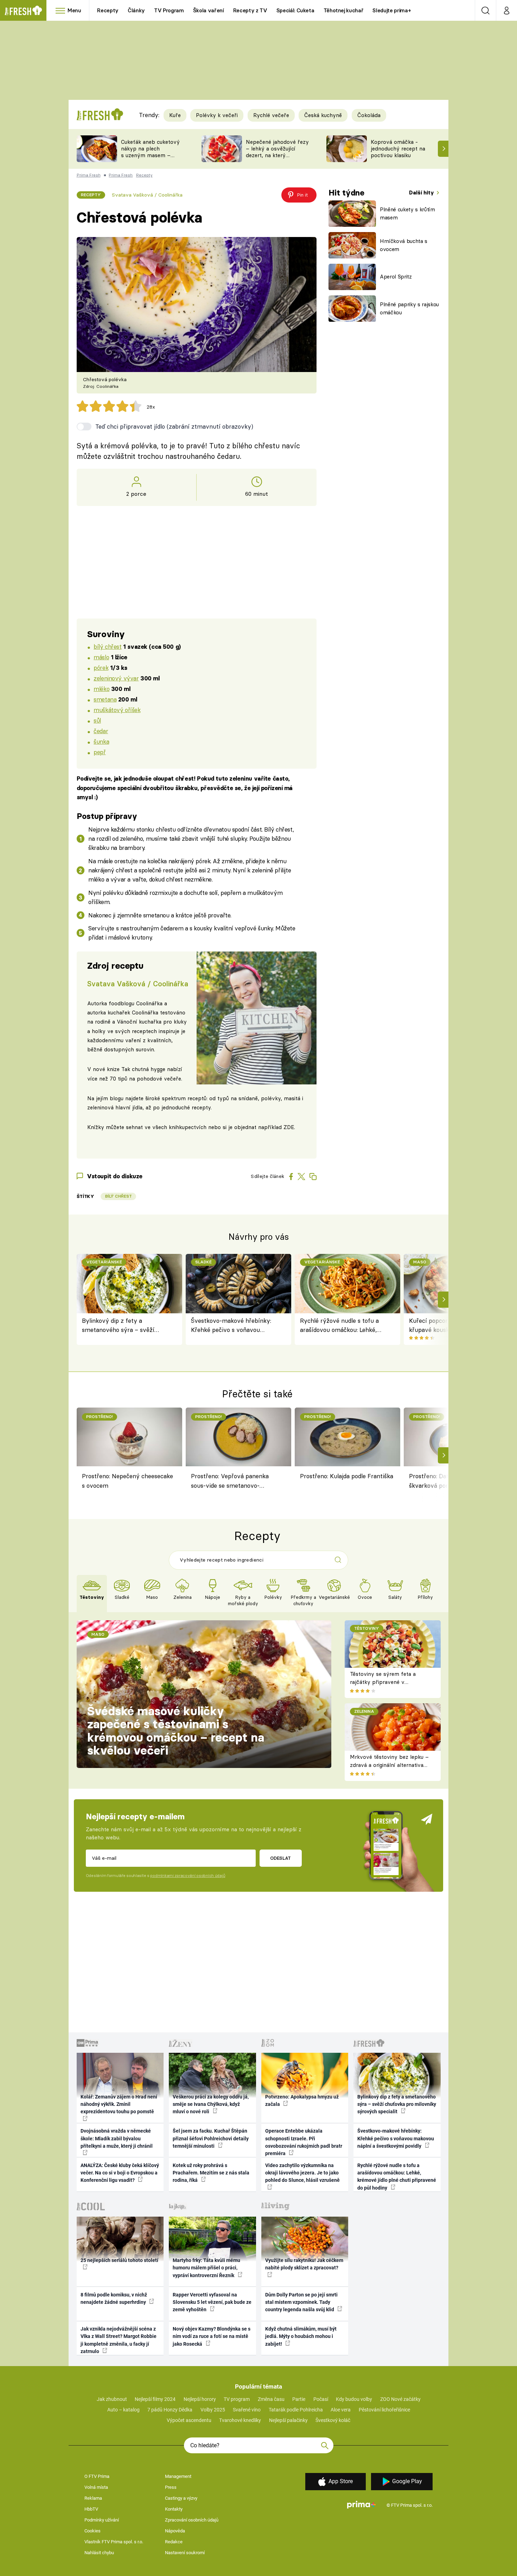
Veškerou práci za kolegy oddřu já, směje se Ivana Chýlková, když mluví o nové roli (211, 2104)
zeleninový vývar (116, 678)
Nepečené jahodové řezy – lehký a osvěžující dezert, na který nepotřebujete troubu (277, 152)
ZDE (289, 1127)
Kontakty (174, 2509)
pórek (101, 668)
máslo (101, 657)
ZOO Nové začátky (400, 2399)
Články (136, 10)
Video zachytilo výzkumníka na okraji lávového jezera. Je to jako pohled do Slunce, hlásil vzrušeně (302, 2173)
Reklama (93, 2498)
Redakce (174, 2542)
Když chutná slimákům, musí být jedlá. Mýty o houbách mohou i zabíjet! (301, 2336)
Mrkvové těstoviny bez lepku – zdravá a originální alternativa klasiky (389, 1765)
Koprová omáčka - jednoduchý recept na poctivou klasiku (398, 149)
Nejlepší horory (200, 2399)
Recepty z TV (250, 10)
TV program (237, 2399)
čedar (101, 731)
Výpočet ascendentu (189, 2420)
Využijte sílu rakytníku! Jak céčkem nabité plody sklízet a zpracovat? (304, 2264)
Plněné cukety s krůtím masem (407, 213)
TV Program (169, 10)
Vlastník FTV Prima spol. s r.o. (114, 2542)
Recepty (108, 10)
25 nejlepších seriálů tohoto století (119, 2260)
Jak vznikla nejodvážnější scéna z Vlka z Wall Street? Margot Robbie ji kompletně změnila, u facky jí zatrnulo (119, 2340)
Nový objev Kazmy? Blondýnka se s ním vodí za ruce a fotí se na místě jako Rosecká (212, 2336)
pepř (100, 752)
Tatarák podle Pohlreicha (296, 2410)
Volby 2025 (213, 2410)
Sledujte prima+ (392, 10)
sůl (97, 720)
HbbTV (91, 2509)
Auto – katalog (123, 2410)
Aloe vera (341, 2410)
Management (178, 2476)
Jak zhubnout (112, 2399)
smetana (105, 699)
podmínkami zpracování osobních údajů (188, 1876)
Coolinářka (149, 1003)
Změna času (271, 2399)
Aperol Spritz (396, 277)
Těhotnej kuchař (344, 10)
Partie (299, 2399)
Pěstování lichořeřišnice (384, 2410)
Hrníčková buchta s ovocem (404, 245)
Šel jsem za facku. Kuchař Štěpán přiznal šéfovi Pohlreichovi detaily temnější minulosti (211, 2138)
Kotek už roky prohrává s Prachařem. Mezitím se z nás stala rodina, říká (211, 2173)
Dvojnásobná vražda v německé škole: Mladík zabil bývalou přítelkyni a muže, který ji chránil (117, 2138)
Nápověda (175, 2531)
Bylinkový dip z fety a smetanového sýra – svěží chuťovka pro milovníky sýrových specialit (118, 1326)
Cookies (92, 2531)
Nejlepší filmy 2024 (155, 2399)
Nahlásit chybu (99, 2553)
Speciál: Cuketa (295, 10)
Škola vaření (209, 10)
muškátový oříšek (117, 710)
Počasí (321, 2399)
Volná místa (96, 2487)
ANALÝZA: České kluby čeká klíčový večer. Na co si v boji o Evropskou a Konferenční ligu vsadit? (120, 2173)
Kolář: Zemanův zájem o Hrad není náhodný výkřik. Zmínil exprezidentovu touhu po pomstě (119, 2104)
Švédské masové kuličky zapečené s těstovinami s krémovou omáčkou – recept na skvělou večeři (176, 1731)
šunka (101, 741)
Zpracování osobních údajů (192, 2520)
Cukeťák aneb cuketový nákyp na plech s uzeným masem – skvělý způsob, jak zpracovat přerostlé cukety (150, 158)
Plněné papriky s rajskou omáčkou (409, 308)
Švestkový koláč (333, 2420)
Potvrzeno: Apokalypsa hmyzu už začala (302, 2100)
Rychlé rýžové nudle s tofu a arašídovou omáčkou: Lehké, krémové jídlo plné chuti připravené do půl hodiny (339, 1326)
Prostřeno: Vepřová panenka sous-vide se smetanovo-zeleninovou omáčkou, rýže (230, 1482)
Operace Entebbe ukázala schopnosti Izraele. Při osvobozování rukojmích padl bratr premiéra (304, 2142)
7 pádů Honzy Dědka (170, 2410)
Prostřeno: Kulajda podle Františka (347, 1476)
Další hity (422, 193)
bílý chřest (107, 646)
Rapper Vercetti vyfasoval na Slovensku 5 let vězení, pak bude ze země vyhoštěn (212, 2302)
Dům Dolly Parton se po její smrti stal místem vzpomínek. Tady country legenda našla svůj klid (301, 2302)
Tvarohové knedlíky (240, 2420)
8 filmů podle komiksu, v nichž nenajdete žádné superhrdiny (114, 2298)
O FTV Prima (97, 2476)
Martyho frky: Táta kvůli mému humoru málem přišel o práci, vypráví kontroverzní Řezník (206, 2268)
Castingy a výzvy (181, 2498)
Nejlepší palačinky (288, 2420)
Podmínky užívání (102, 2520)
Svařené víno (247, 2410)
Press (171, 2487)
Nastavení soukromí (185, 2553)
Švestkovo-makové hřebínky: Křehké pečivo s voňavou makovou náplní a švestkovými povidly (234, 1326)
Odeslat (280, 1858)
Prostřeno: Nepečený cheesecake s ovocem (127, 1481)
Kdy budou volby (354, 2399)
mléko (101, 689)
